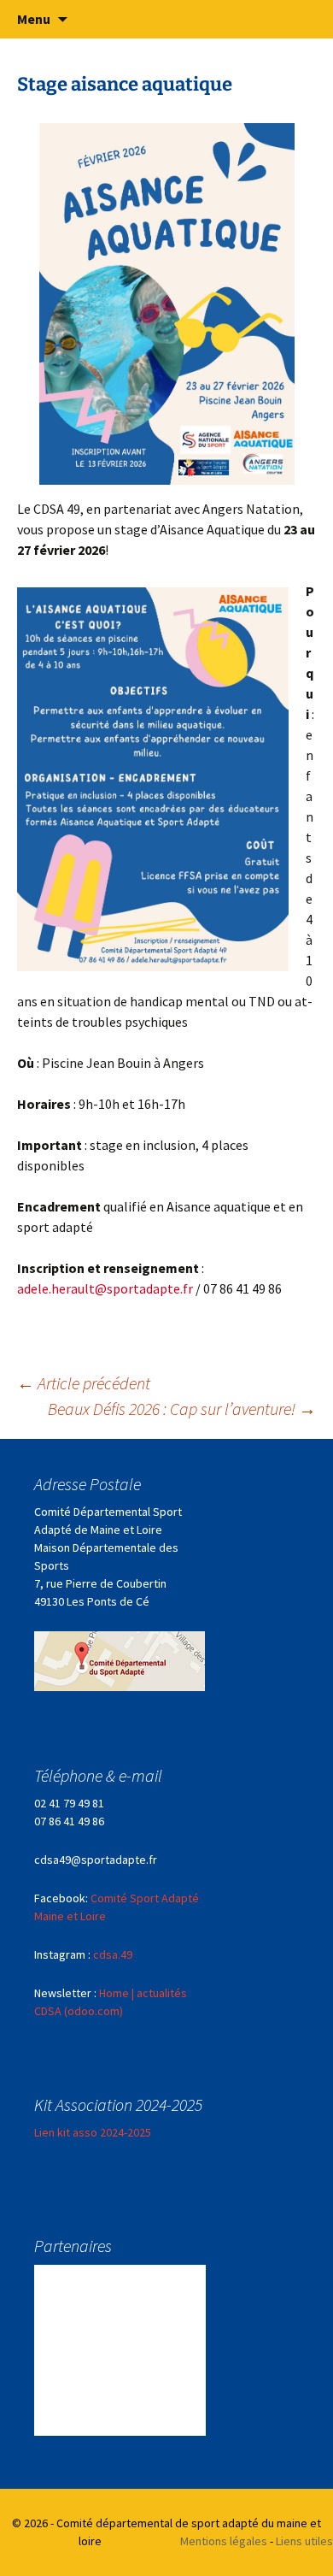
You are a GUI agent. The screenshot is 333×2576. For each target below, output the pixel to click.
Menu (34, 19)
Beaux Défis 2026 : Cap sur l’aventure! (182, 1409)
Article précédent (84, 1383)
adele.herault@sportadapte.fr (105, 1288)
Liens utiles (304, 2541)
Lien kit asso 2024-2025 (93, 2132)
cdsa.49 (113, 1954)
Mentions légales (224, 2541)
